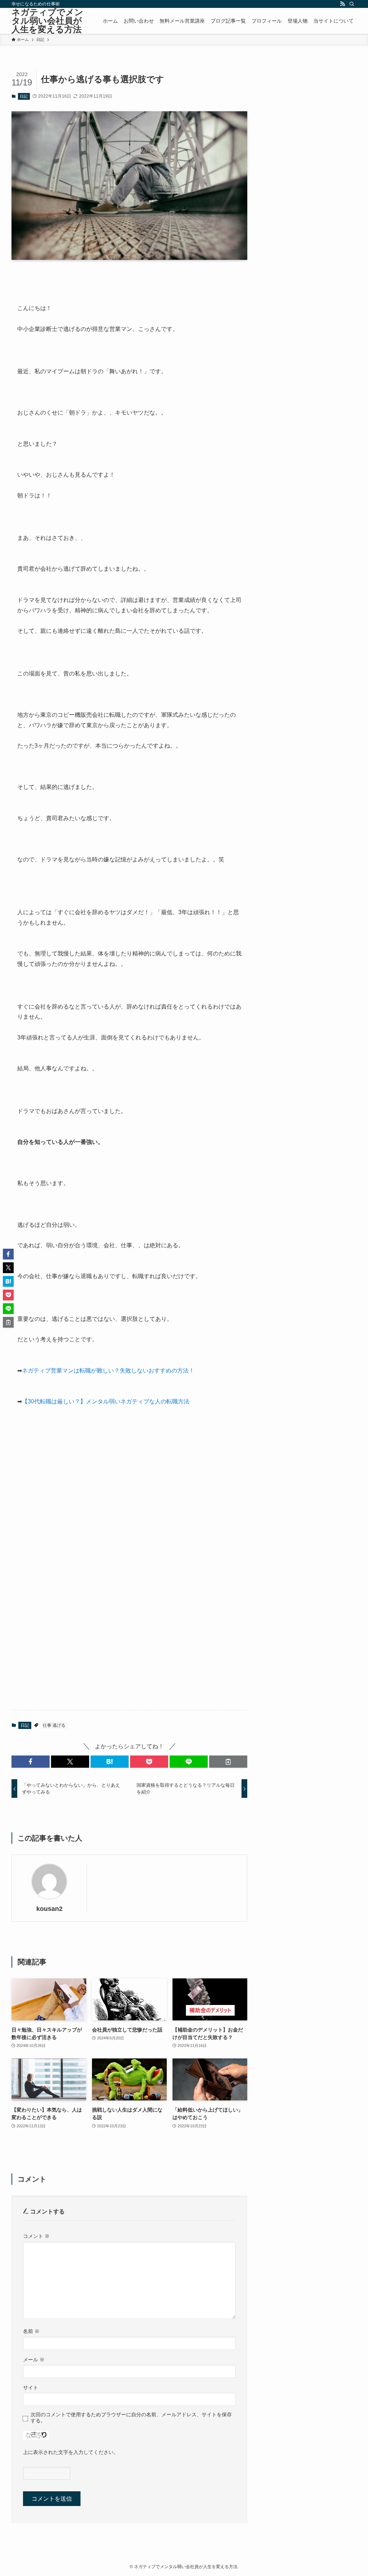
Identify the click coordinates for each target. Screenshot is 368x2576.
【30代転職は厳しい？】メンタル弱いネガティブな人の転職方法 (106, 1401)
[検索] (352, 4)
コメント (36, 2236)
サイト (31, 2388)
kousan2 (49, 1909)
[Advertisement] (129, 1516)
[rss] (342, 4)
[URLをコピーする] (228, 1762)
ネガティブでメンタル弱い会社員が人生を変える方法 (47, 21)
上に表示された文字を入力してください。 (71, 2452)
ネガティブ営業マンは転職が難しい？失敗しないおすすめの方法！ (108, 1371)
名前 (31, 2331)
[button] (31, 1762)
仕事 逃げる (54, 1725)
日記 (24, 96)
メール (34, 2360)
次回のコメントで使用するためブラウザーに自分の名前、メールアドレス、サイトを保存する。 (131, 2418)
